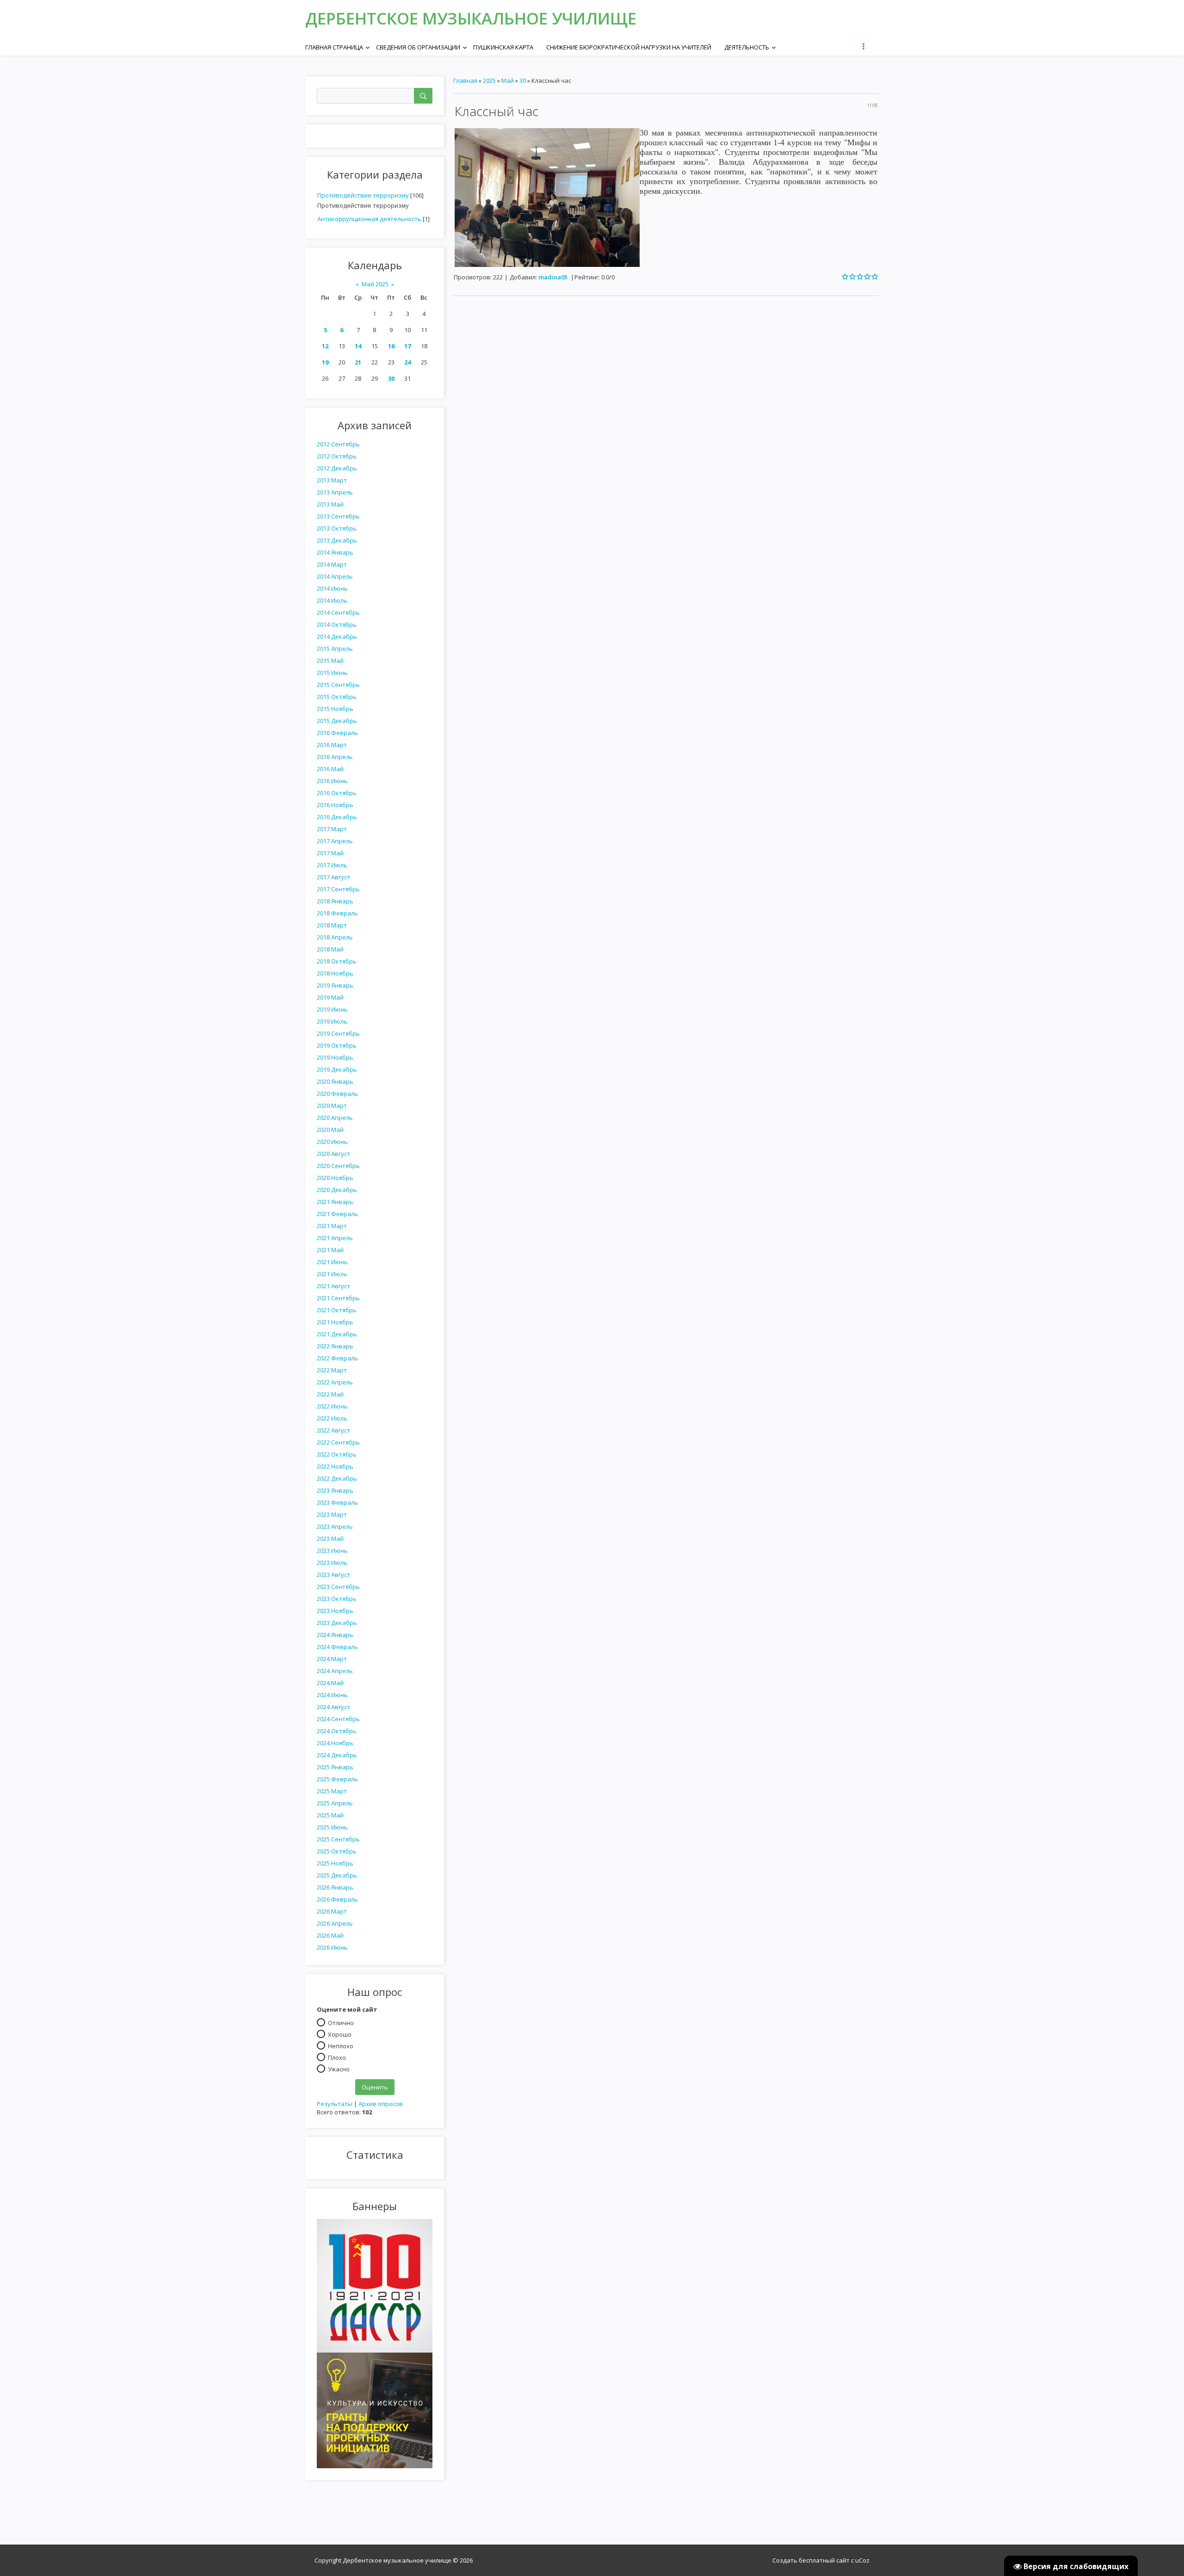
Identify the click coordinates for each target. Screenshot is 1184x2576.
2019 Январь (335, 985)
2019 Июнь (332, 1009)
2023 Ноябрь (335, 1611)
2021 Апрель (335, 1238)
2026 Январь (335, 1887)
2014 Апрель (335, 576)
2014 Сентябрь (338, 612)
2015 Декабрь (337, 721)
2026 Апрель (335, 1923)
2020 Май (330, 1130)
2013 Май (330, 504)
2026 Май (330, 1935)
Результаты (335, 2104)
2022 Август (333, 1430)
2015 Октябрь (337, 697)
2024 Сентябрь (338, 1719)
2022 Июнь (332, 1406)
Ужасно (339, 2069)
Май (508, 80)
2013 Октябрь (337, 528)
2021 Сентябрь (338, 1298)
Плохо (337, 2057)
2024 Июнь (332, 1695)
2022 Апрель (335, 1382)
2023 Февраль (337, 1502)
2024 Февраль (337, 1647)
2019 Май (330, 997)
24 (407, 362)
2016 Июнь (332, 781)
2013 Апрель (335, 492)
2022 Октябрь (337, 1454)
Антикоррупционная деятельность (369, 219)
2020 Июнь (332, 1142)
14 (358, 346)
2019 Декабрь (337, 1069)
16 (391, 346)
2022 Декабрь (337, 1478)
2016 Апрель (335, 757)
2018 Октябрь (337, 961)
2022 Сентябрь (338, 1442)
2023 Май (330, 1538)
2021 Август (333, 1286)
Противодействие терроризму (363, 195)
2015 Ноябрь (335, 709)
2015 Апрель (335, 649)
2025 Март (332, 1791)
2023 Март (332, 1514)
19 (325, 362)
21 (358, 362)
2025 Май (330, 1815)
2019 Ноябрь (335, 1057)
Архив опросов (381, 2104)
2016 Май (330, 769)
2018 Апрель (335, 937)
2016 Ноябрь (335, 805)
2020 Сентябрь (338, 1166)
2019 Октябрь (337, 1045)
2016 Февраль (337, 733)
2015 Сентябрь (338, 685)
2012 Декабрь (337, 468)
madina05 (553, 277)
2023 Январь (335, 1490)
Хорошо (340, 2034)
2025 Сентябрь (338, 1839)
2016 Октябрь (337, 793)
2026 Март (332, 1911)
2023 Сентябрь (338, 1587)
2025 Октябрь (337, 1851)
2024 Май (330, 1683)
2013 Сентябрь (338, 516)
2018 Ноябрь (335, 973)
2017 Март (332, 829)
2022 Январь (335, 1346)
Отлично (341, 2022)
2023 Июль (332, 1563)
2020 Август (333, 1154)
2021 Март (332, 1226)
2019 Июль (332, 1021)
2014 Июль (332, 600)
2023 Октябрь (337, 1599)
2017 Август (333, 877)
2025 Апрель (335, 1803)
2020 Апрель (335, 1118)
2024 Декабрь (337, 1755)
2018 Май (330, 949)
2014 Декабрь (337, 636)
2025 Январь (335, 1767)
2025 (489, 80)
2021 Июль (332, 1274)
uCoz (862, 2560)
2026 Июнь (332, 1947)
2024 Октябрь (337, 1731)
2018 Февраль (337, 913)
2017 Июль (332, 865)
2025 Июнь (332, 1827)
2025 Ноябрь (335, 1863)
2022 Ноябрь (335, 1466)
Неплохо (341, 2045)
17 (407, 346)
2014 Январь (335, 552)
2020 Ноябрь (335, 1178)
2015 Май (330, 661)
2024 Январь (335, 1635)
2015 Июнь (332, 673)
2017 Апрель (335, 841)
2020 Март (332, 1106)
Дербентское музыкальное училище (471, 18)
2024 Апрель (335, 1671)
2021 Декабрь (337, 1334)
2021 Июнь (332, 1262)
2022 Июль (332, 1418)
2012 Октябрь (337, 456)
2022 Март (332, 1370)
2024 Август (333, 1707)
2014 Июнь (332, 588)
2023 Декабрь (337, 1623)
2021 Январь (335, 1202)
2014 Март (332, 564)
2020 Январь (335, 1081)
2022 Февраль (337, 1358)
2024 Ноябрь (335, 1743)
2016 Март (332, 745)
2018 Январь (335, 901)
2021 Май (330, 1250)
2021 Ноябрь (335, 1322)
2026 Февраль (337, 1899)
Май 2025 (375, 284)
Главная (465, 80)
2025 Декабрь (337, 1875)
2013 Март (332, 480)
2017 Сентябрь (338, 889)
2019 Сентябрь (338, 1033)
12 (325, 346)
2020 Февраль (337, 1093)
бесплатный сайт (824, 2560)
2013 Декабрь (337, 540)
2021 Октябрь (337, 1310)
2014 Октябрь (337, 624)
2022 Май (330, 1394)
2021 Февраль (337, 1214)
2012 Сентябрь (338, 444)
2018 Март (332, 925)
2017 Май (330, 853)
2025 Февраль (337, 1779)
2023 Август (333, 1575)
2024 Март (332, 1659)
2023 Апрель (335, 1526)
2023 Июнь (332, 1551)
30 (391, 378)
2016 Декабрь (337, 817)
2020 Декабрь (337, 1190)
